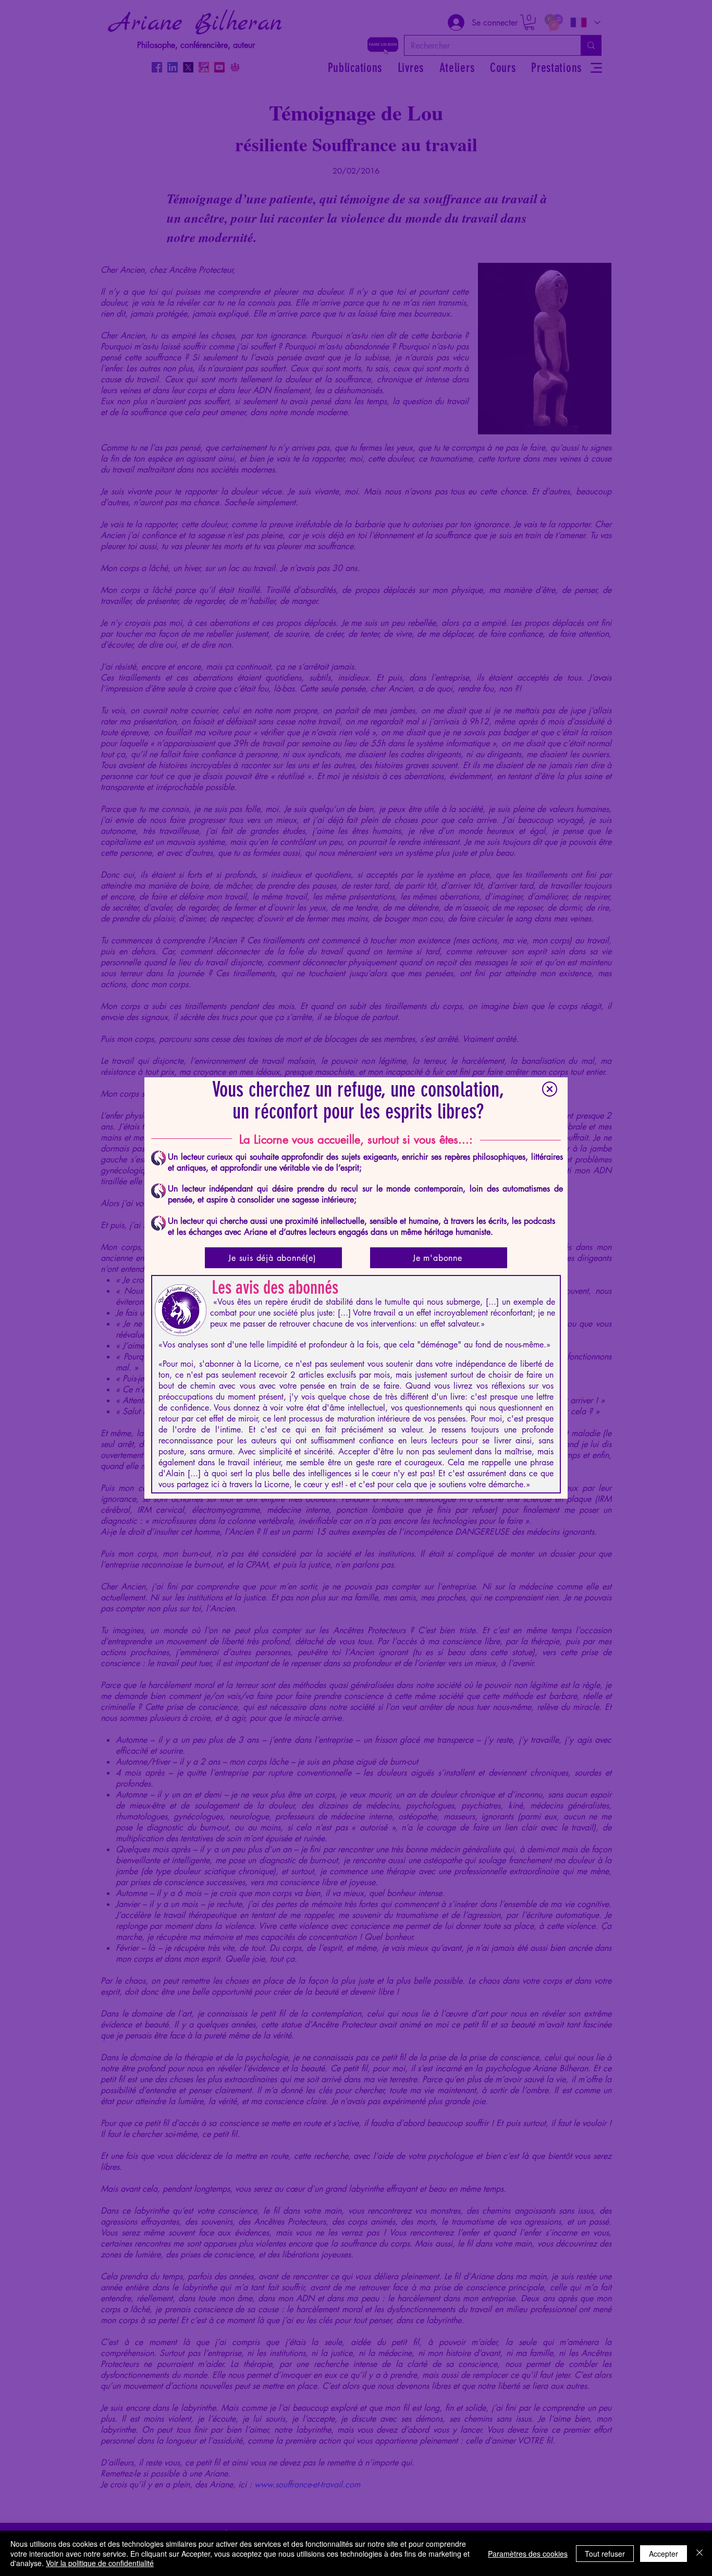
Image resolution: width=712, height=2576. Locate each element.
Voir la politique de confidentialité (100, 2563)
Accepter (664, 2554)
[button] (550, 1089)
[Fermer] (699, 2553)
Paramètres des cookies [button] (528, 2554)
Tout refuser (605, 2554)
